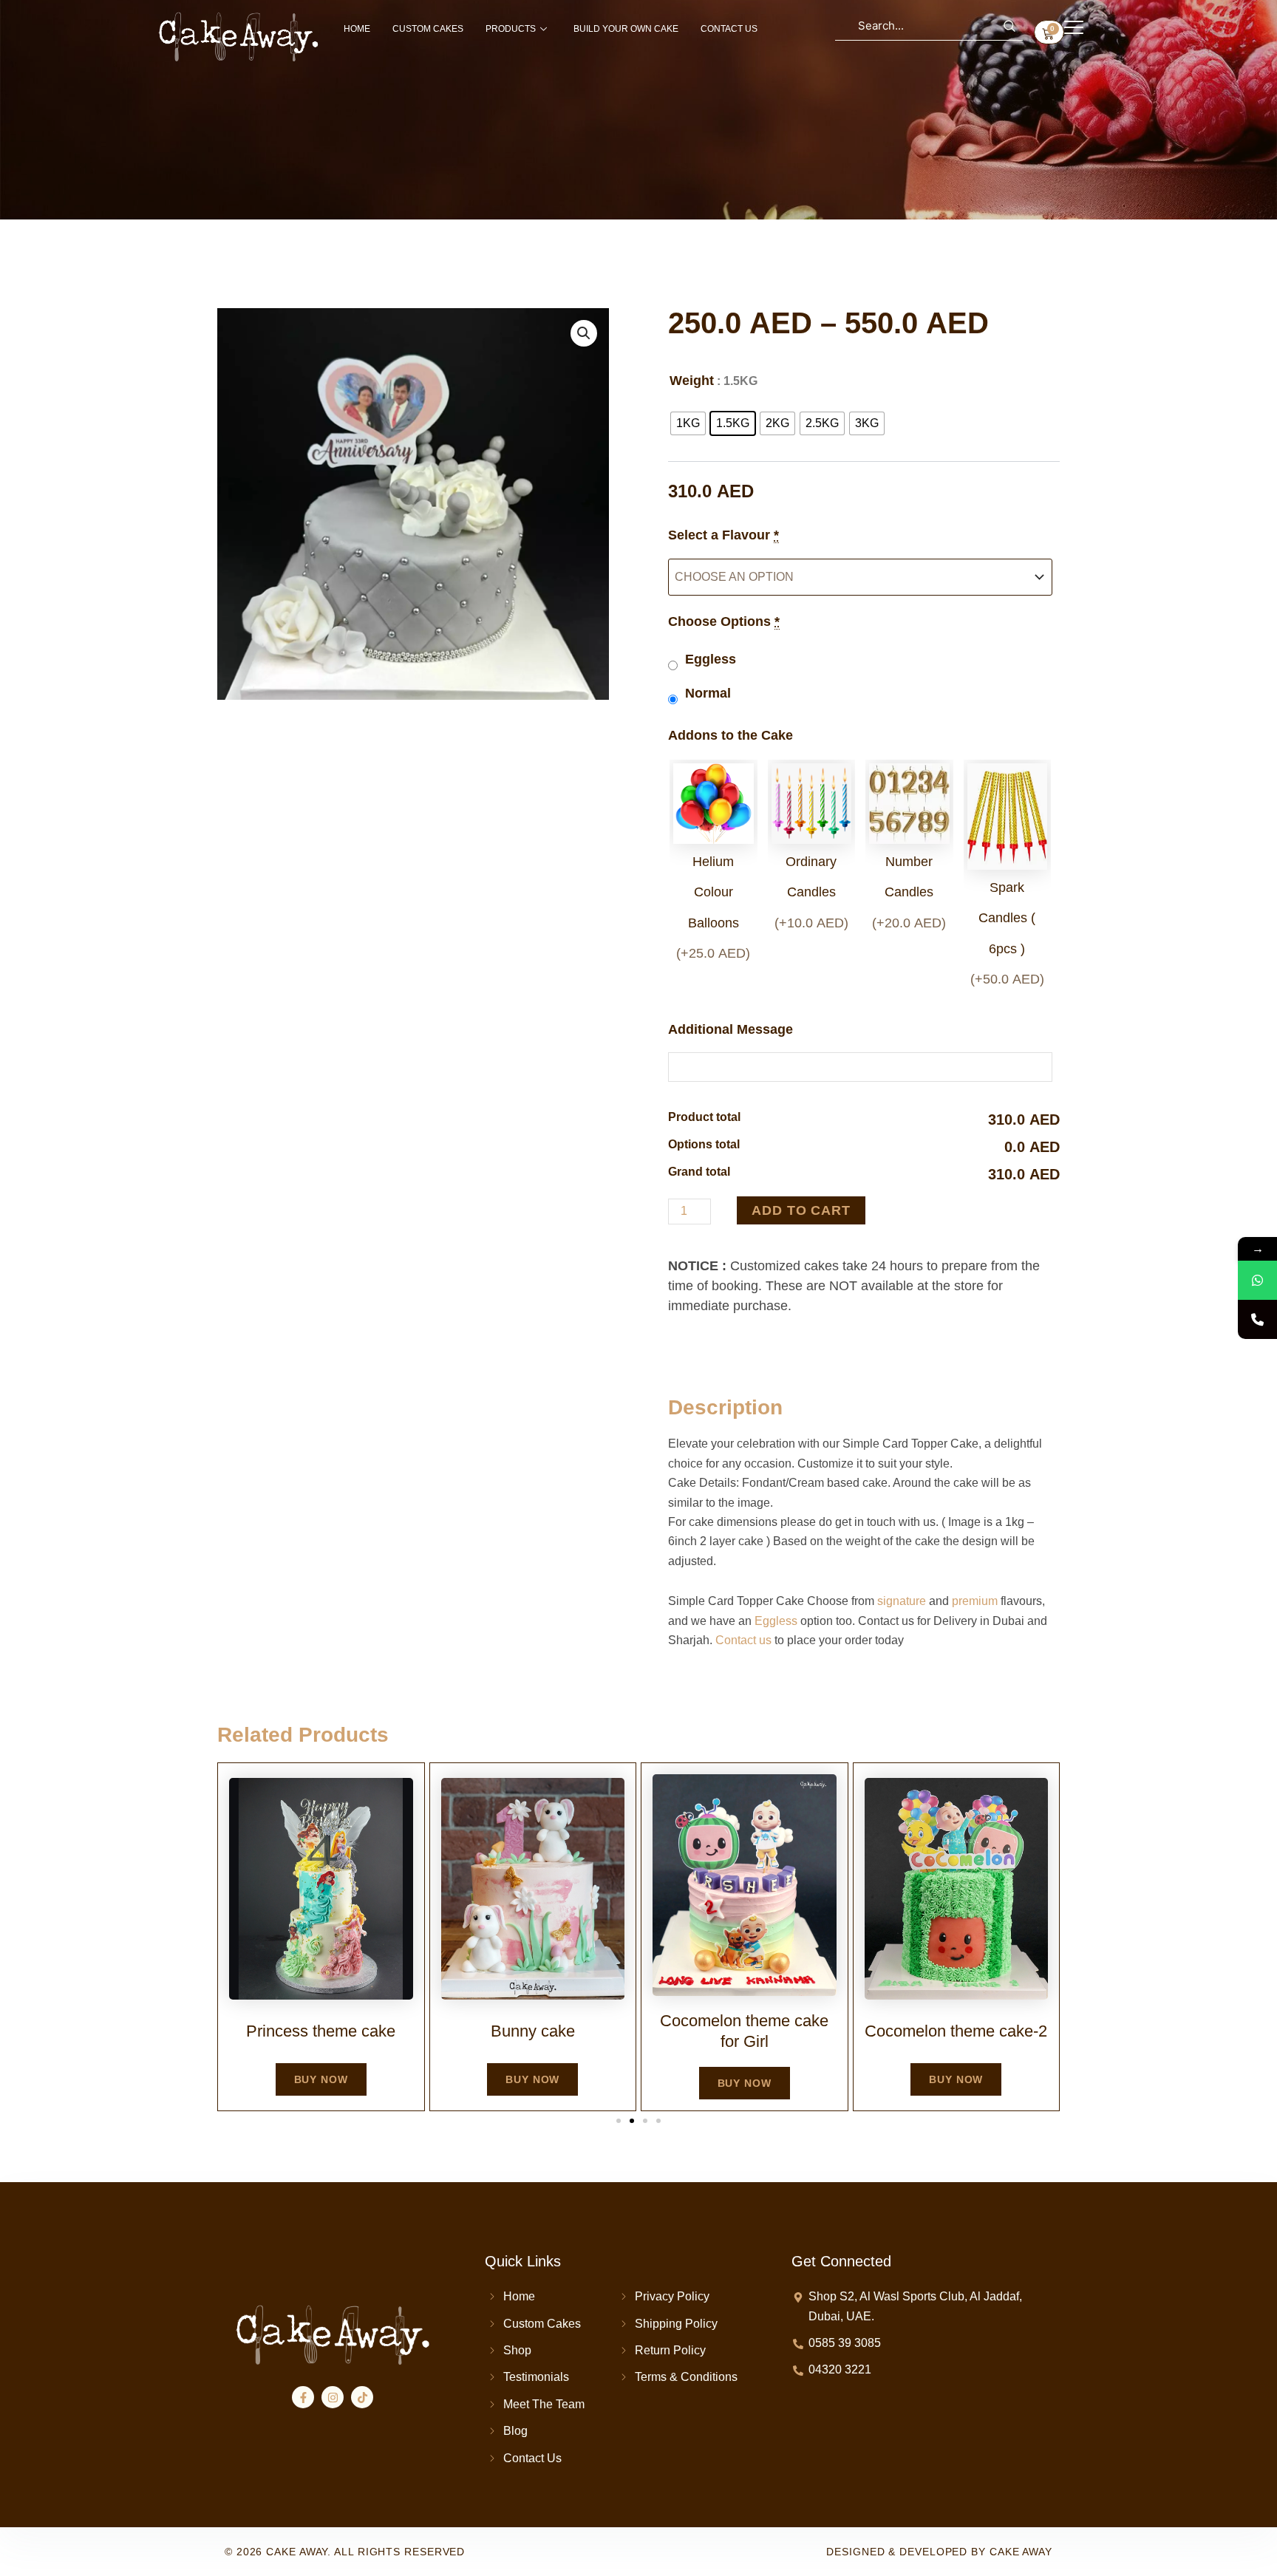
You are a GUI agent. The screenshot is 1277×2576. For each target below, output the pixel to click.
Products (511, 29)
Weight (692, 381)
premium (975, 1601)
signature (902, 1601)
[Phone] (1257, 1319)
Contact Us (729, 29)
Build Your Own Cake (626, 29)
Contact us (743, 1640)
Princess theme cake (321, 2031)
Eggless (776, 1621)
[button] (584, 333)
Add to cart (801, 1210)
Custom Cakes (428, 29)
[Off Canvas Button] (1074, 28)
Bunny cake (533, 2031)
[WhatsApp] (1257, 1280)
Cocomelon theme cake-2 (956, 2031)
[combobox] (929, 26)
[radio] (688, 423)
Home (357, 29)
